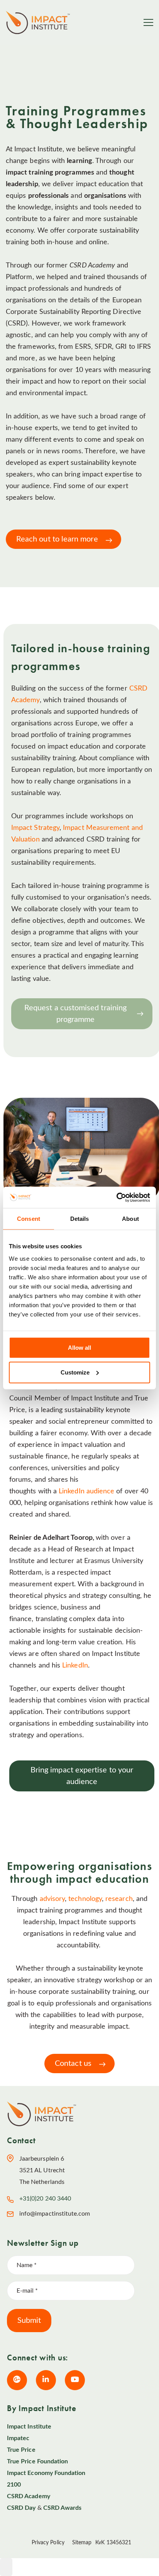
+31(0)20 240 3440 (45, 2199)
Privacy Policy (48, 2543)
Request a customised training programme (75, 1014)
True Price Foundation (37, 2461)
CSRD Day (21, 2508)
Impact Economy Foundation (46, 2473)
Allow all (79, 1347)
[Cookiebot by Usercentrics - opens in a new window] (116, 1197)
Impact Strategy (35, 828)
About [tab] (130, 1219)
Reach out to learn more (57, 539)
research (119, 1899)
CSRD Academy (29, 2496)
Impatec (18, 2438)
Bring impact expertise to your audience (82, 1776)
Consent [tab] (29, 1219)
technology (85, 1899)
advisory (52, 1899)
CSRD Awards (63, 2508)
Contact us (73, 2064)
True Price (21, 2450)
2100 (14, 2485)
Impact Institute (29, 2427)
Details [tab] (80, 1219)
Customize (75, 1372)
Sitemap (82, 2543)
